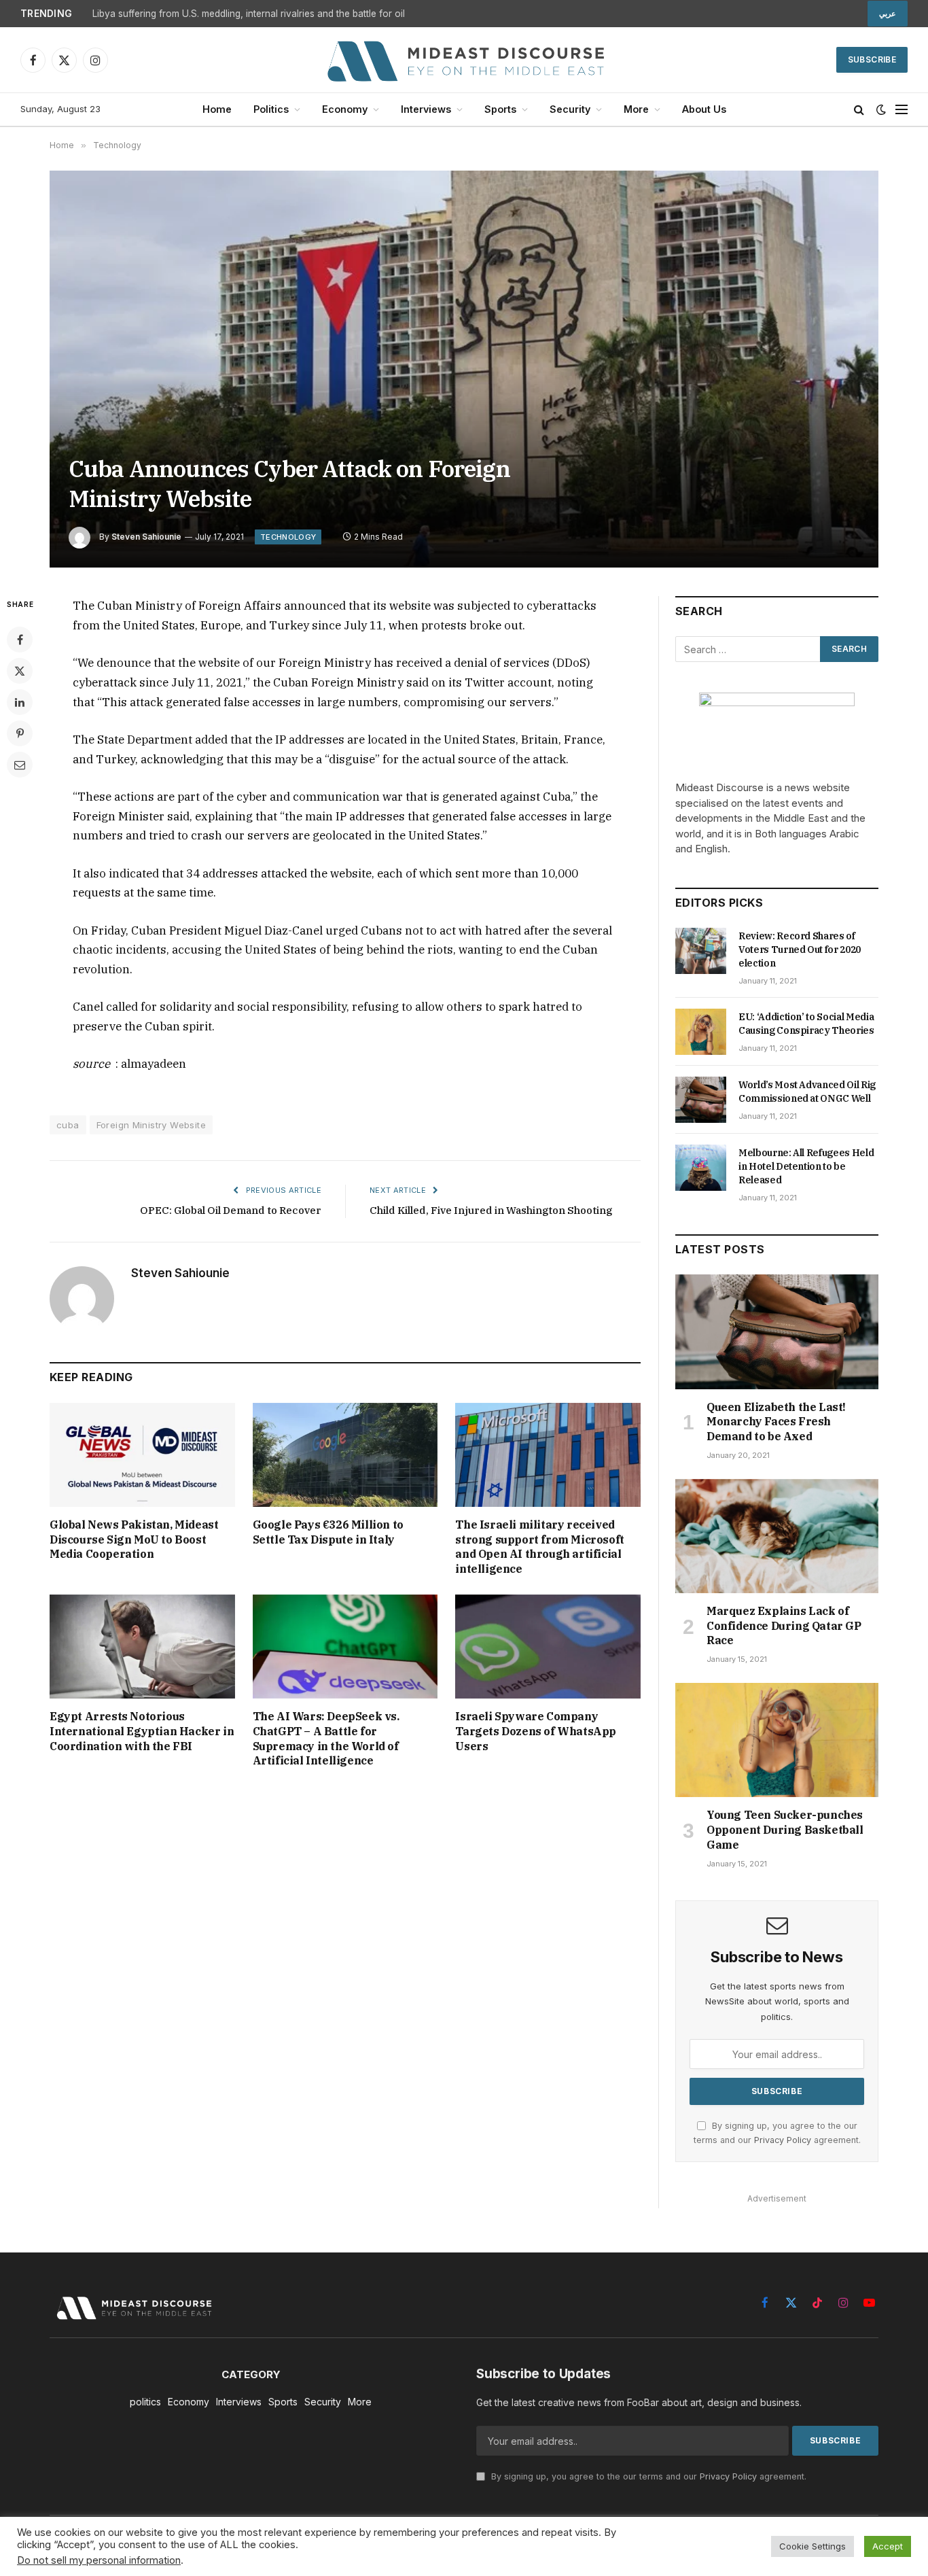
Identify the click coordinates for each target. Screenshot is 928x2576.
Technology (288, 537)
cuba (68, 1125)
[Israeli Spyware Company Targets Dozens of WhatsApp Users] (548, 1647)
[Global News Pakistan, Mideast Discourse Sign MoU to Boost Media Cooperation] (142, 1455)
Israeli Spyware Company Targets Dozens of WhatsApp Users (536, 1731)
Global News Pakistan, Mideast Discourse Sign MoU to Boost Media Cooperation (134, 1539)
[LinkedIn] (20, 702)
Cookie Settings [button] (813, 2546)
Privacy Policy (783, 2140)
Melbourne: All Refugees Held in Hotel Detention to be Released (806, 1166)
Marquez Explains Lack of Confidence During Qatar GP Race (784, 1626)
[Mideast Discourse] (464, 60)
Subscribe (872, 59)
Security (570, 109)
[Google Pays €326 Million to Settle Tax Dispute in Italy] (345, 1455)
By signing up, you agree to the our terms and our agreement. (647, 2476)
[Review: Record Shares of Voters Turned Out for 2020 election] (701, 951)
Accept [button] (888, 2546)
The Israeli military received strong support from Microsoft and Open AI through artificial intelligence (539, 1547)
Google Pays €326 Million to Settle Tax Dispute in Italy (328, 1532)
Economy (345, 109)
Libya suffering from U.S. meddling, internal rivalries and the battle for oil (249, 14)
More (636, 109)
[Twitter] (20, 671)
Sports (500, 109)
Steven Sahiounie (146, 537)
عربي (888, 14)
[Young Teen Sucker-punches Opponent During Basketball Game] (777, 1740)
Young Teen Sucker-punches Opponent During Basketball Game (785, 1830)
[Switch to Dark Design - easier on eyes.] (881, 109)
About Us (704, 109)
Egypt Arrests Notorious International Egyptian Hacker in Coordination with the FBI (142, 1731)
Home (217, 109)
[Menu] (902, 110)
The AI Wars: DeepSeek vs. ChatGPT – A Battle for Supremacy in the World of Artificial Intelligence (326, 1738)
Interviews (426, 109)
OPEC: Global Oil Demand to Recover (231, 1210)
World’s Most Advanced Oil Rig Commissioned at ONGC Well (807, 1092)
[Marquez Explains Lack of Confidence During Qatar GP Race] (777, 1536)
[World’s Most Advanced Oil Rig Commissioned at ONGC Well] (701, 1100)
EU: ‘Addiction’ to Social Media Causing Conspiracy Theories (806, 1024)
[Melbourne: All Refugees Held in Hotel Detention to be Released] (701, 1168)
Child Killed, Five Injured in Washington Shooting (491, 1210)
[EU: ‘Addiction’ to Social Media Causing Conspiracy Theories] (701, 1032)
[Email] (20, 765)
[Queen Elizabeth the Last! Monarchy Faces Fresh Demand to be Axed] (777, 1331)
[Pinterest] (20, 733)
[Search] (859, 110)
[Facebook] (20, 640)
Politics (271, 109)
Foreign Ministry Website (151, 1125)
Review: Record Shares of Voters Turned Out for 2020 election (800, 950)
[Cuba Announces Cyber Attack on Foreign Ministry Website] (464, 369)
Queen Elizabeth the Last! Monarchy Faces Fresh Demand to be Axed (776, 1422)
